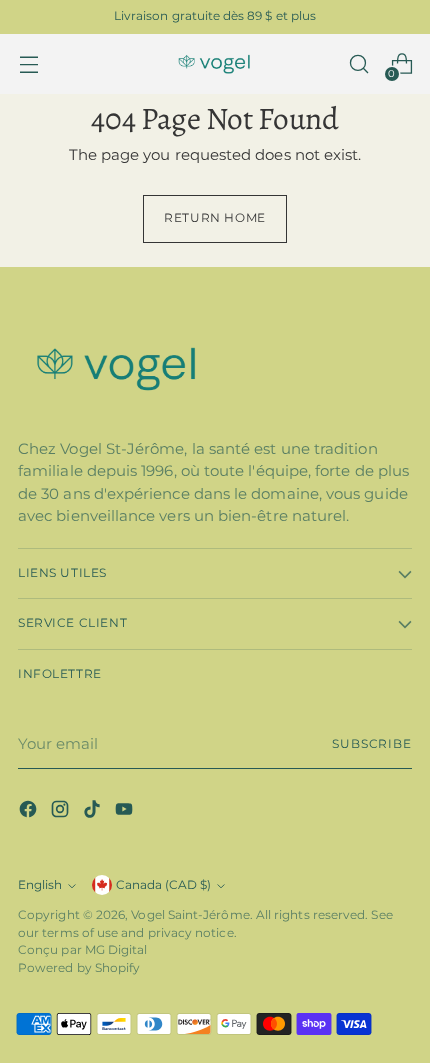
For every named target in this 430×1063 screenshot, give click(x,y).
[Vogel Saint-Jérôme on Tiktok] (94, 812)
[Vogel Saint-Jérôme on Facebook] (30, 812)
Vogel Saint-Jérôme (190, 915)
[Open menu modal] (28, 64)
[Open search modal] (358, 64)
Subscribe (372, 744)
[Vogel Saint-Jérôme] (215, 64)
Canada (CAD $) (163, 885)
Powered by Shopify (79, 968)
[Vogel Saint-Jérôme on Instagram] (62, 812)
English (40, 885)
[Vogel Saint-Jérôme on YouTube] (126, 812)
